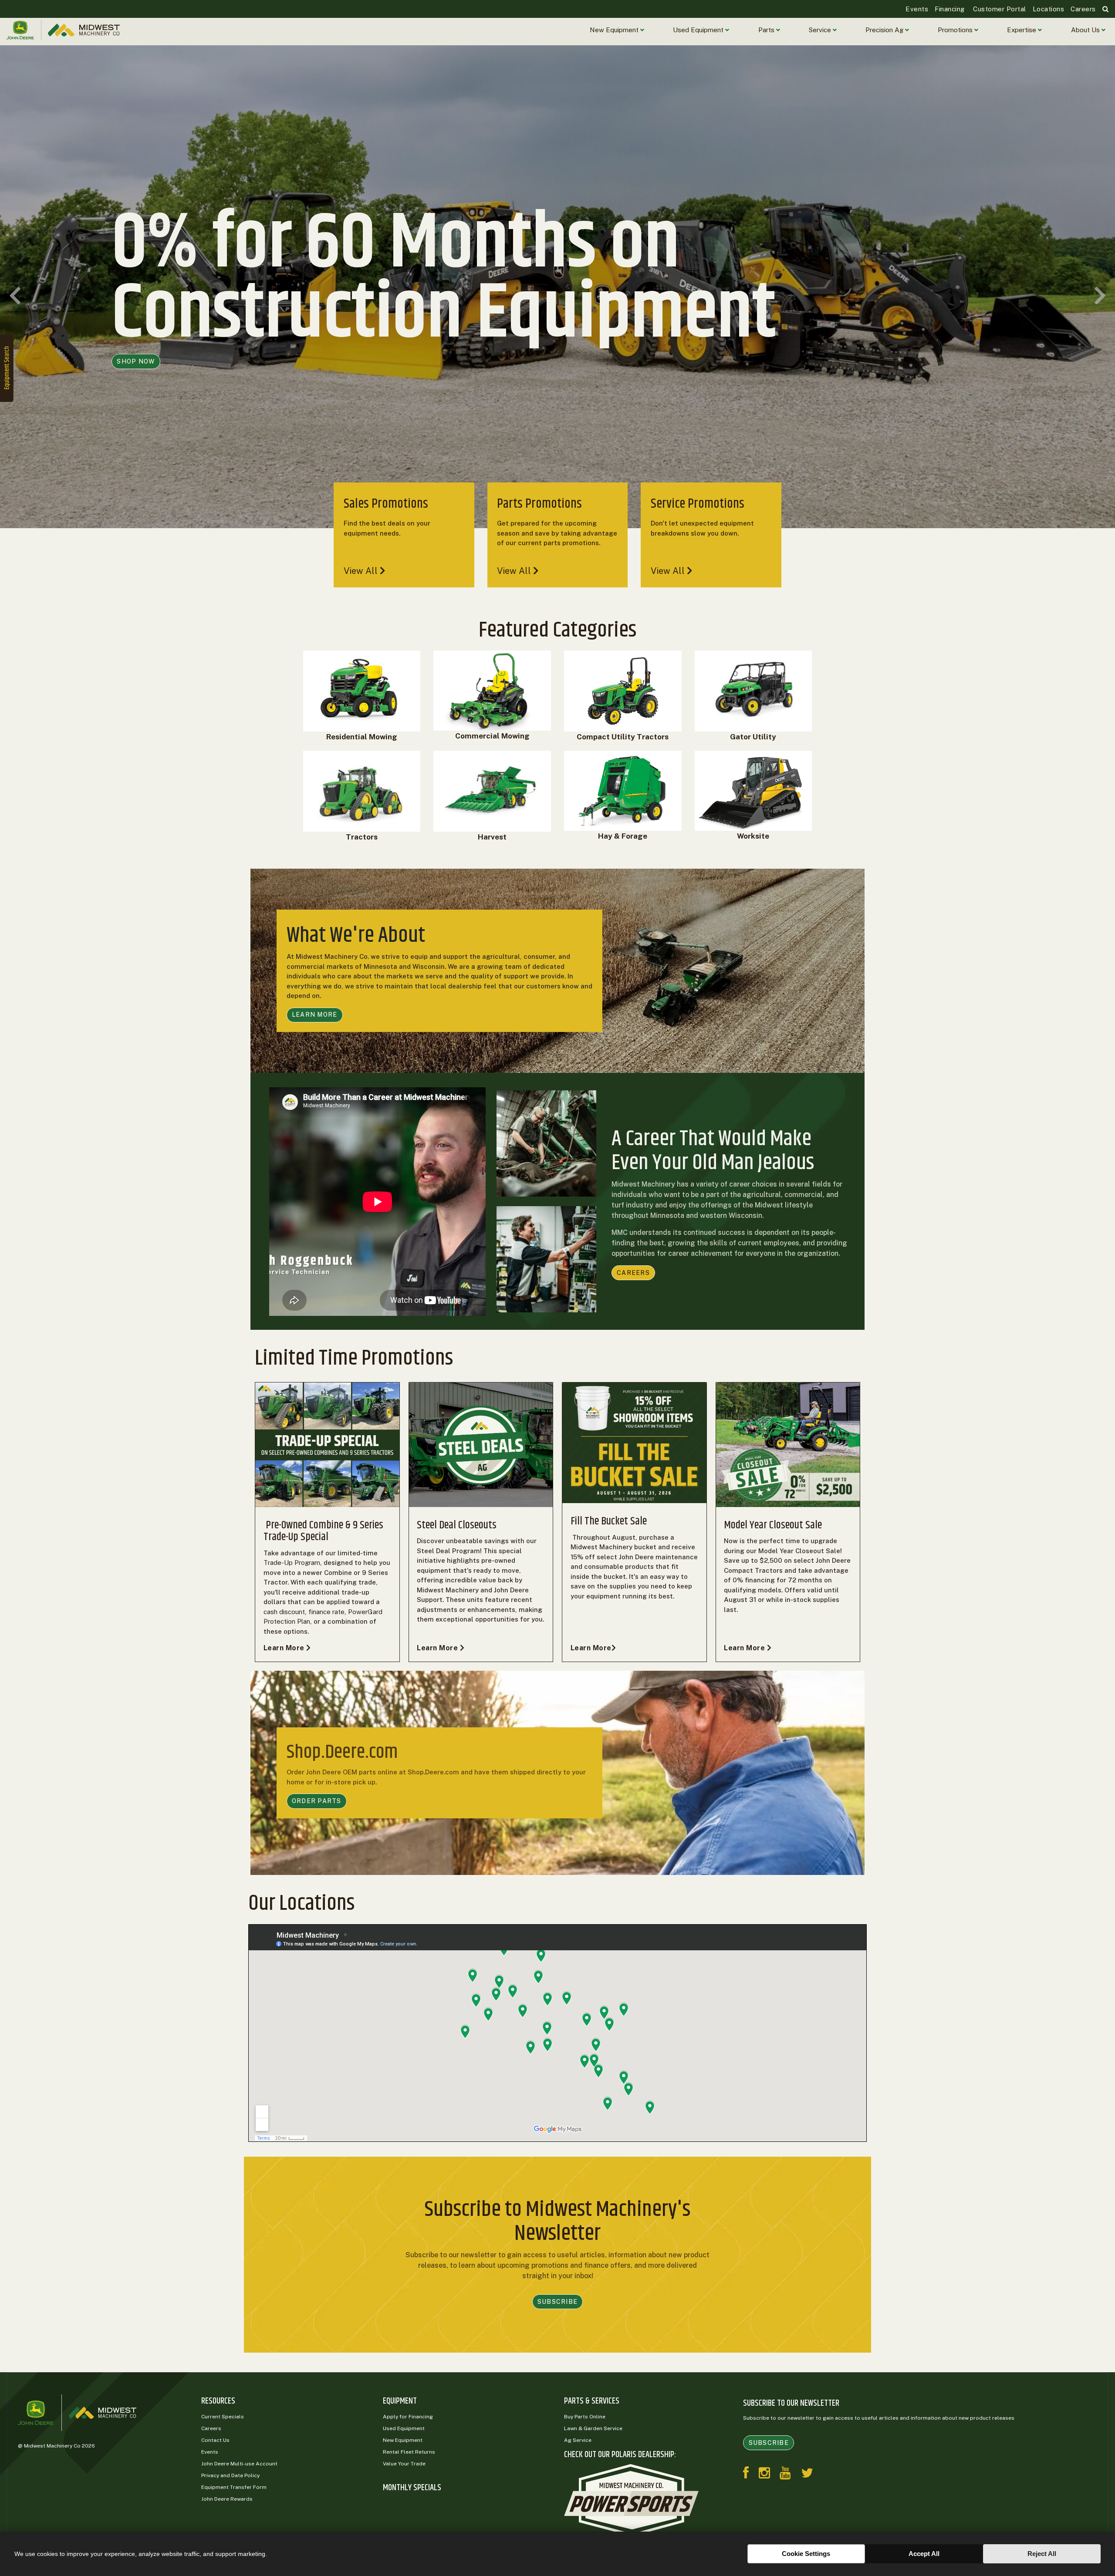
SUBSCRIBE (557, 2302)
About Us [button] (1086, 30)
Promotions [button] (956, 30)
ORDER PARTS (317, 1801)
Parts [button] (767, 30)
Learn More (285, 1648)
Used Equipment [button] (699, 30)
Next (1100, 295)
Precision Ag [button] (885, 30)
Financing (950, 9)
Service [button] (821, 30)
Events (917, 9)
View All (362, 571)
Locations (1049, 9)
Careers (1083, 9)
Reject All (1042, 2554)
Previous (15, 295)
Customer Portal (999, 9)
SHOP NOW (136, 396)
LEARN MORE (315, 1015)
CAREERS (633, 1273)
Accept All (924, 2554)
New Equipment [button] (615, 30)
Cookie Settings (806, 2554)
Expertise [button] (1022, 30)
